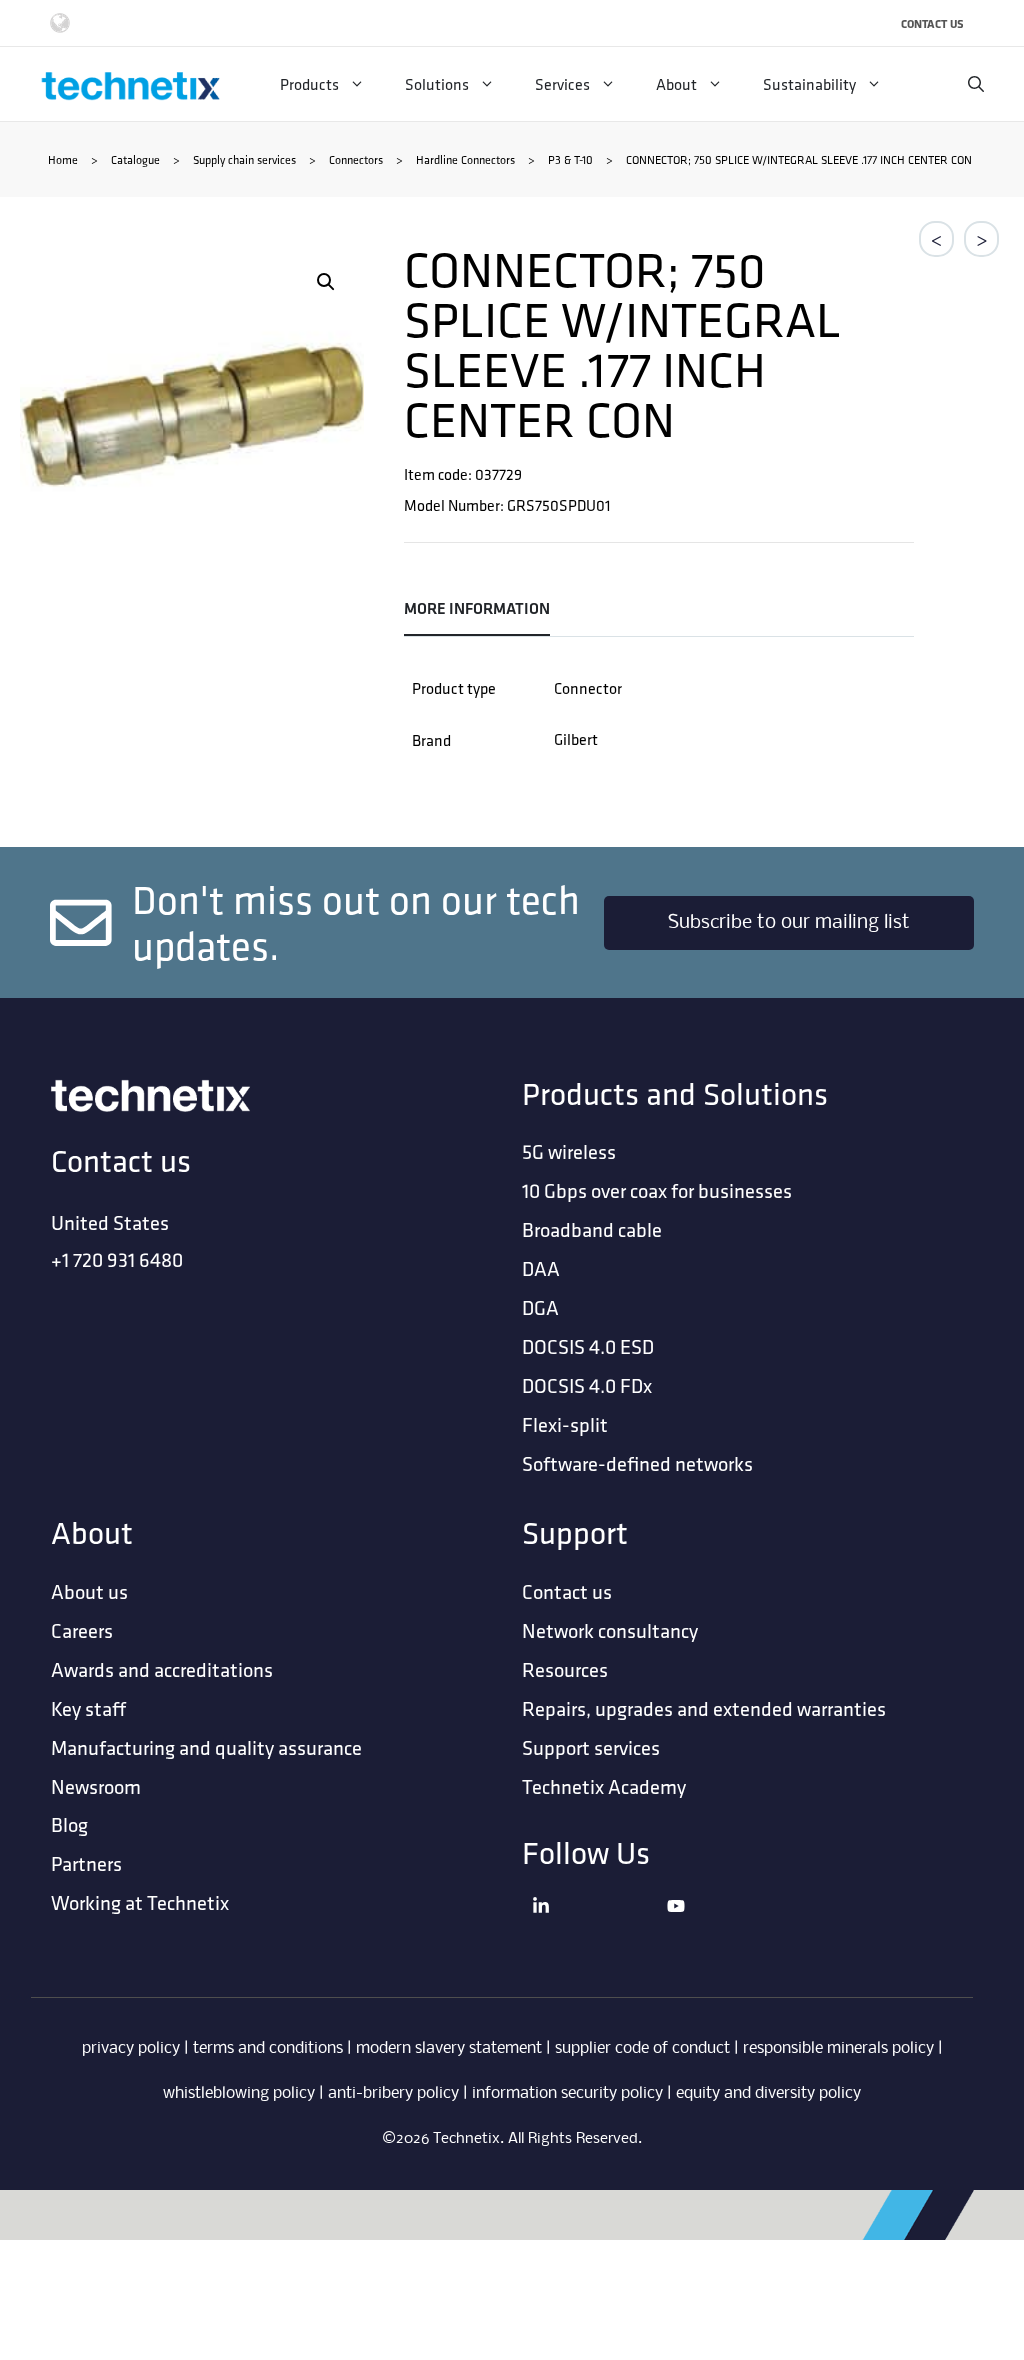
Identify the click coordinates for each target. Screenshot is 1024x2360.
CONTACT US (932, 23)
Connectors (356, 159)
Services (562, 84)
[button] (326, 282)
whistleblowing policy (239, 2093)
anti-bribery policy (393, 2093)
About (676, 84)
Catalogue (135, 159)
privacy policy (131, 2048)
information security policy (567, 2093)
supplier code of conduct (642, 2048)
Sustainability (809, 84)
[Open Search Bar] (976, 84)
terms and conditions (268, 2048)
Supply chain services (244, 159)
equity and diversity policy (768, 2093)
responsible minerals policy (838, 2048)
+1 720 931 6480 (117, 1259)
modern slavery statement (449, 2048)
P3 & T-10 (570, 159)
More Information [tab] (477, 608)
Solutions (437, 84)
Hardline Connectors (465, 159)
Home (63, 159)
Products (309, 84)
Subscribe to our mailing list (789, 923)
